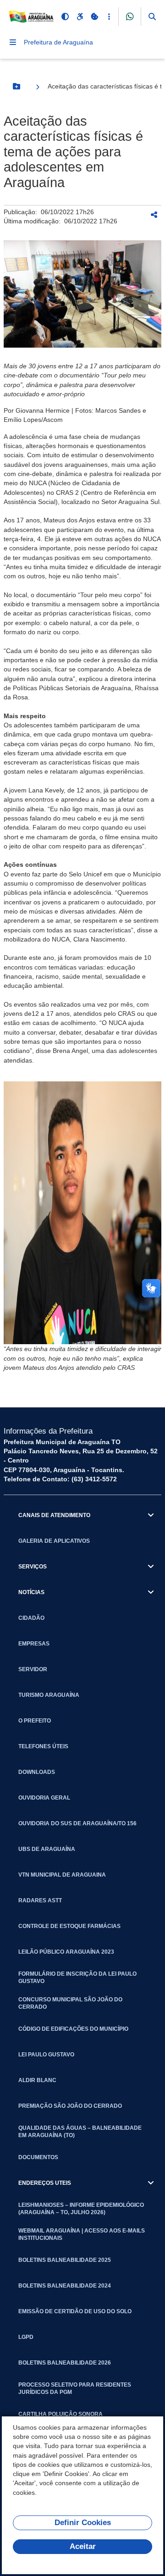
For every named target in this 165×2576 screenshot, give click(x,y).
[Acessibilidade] (80, 17)
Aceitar (83, 2546)
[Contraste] (65, 17)
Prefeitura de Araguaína (58, 42)
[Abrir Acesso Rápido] (109, 17)
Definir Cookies (83, 2523)
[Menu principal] (13, 42)
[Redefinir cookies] (94, 17)
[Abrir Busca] (152, 17)
